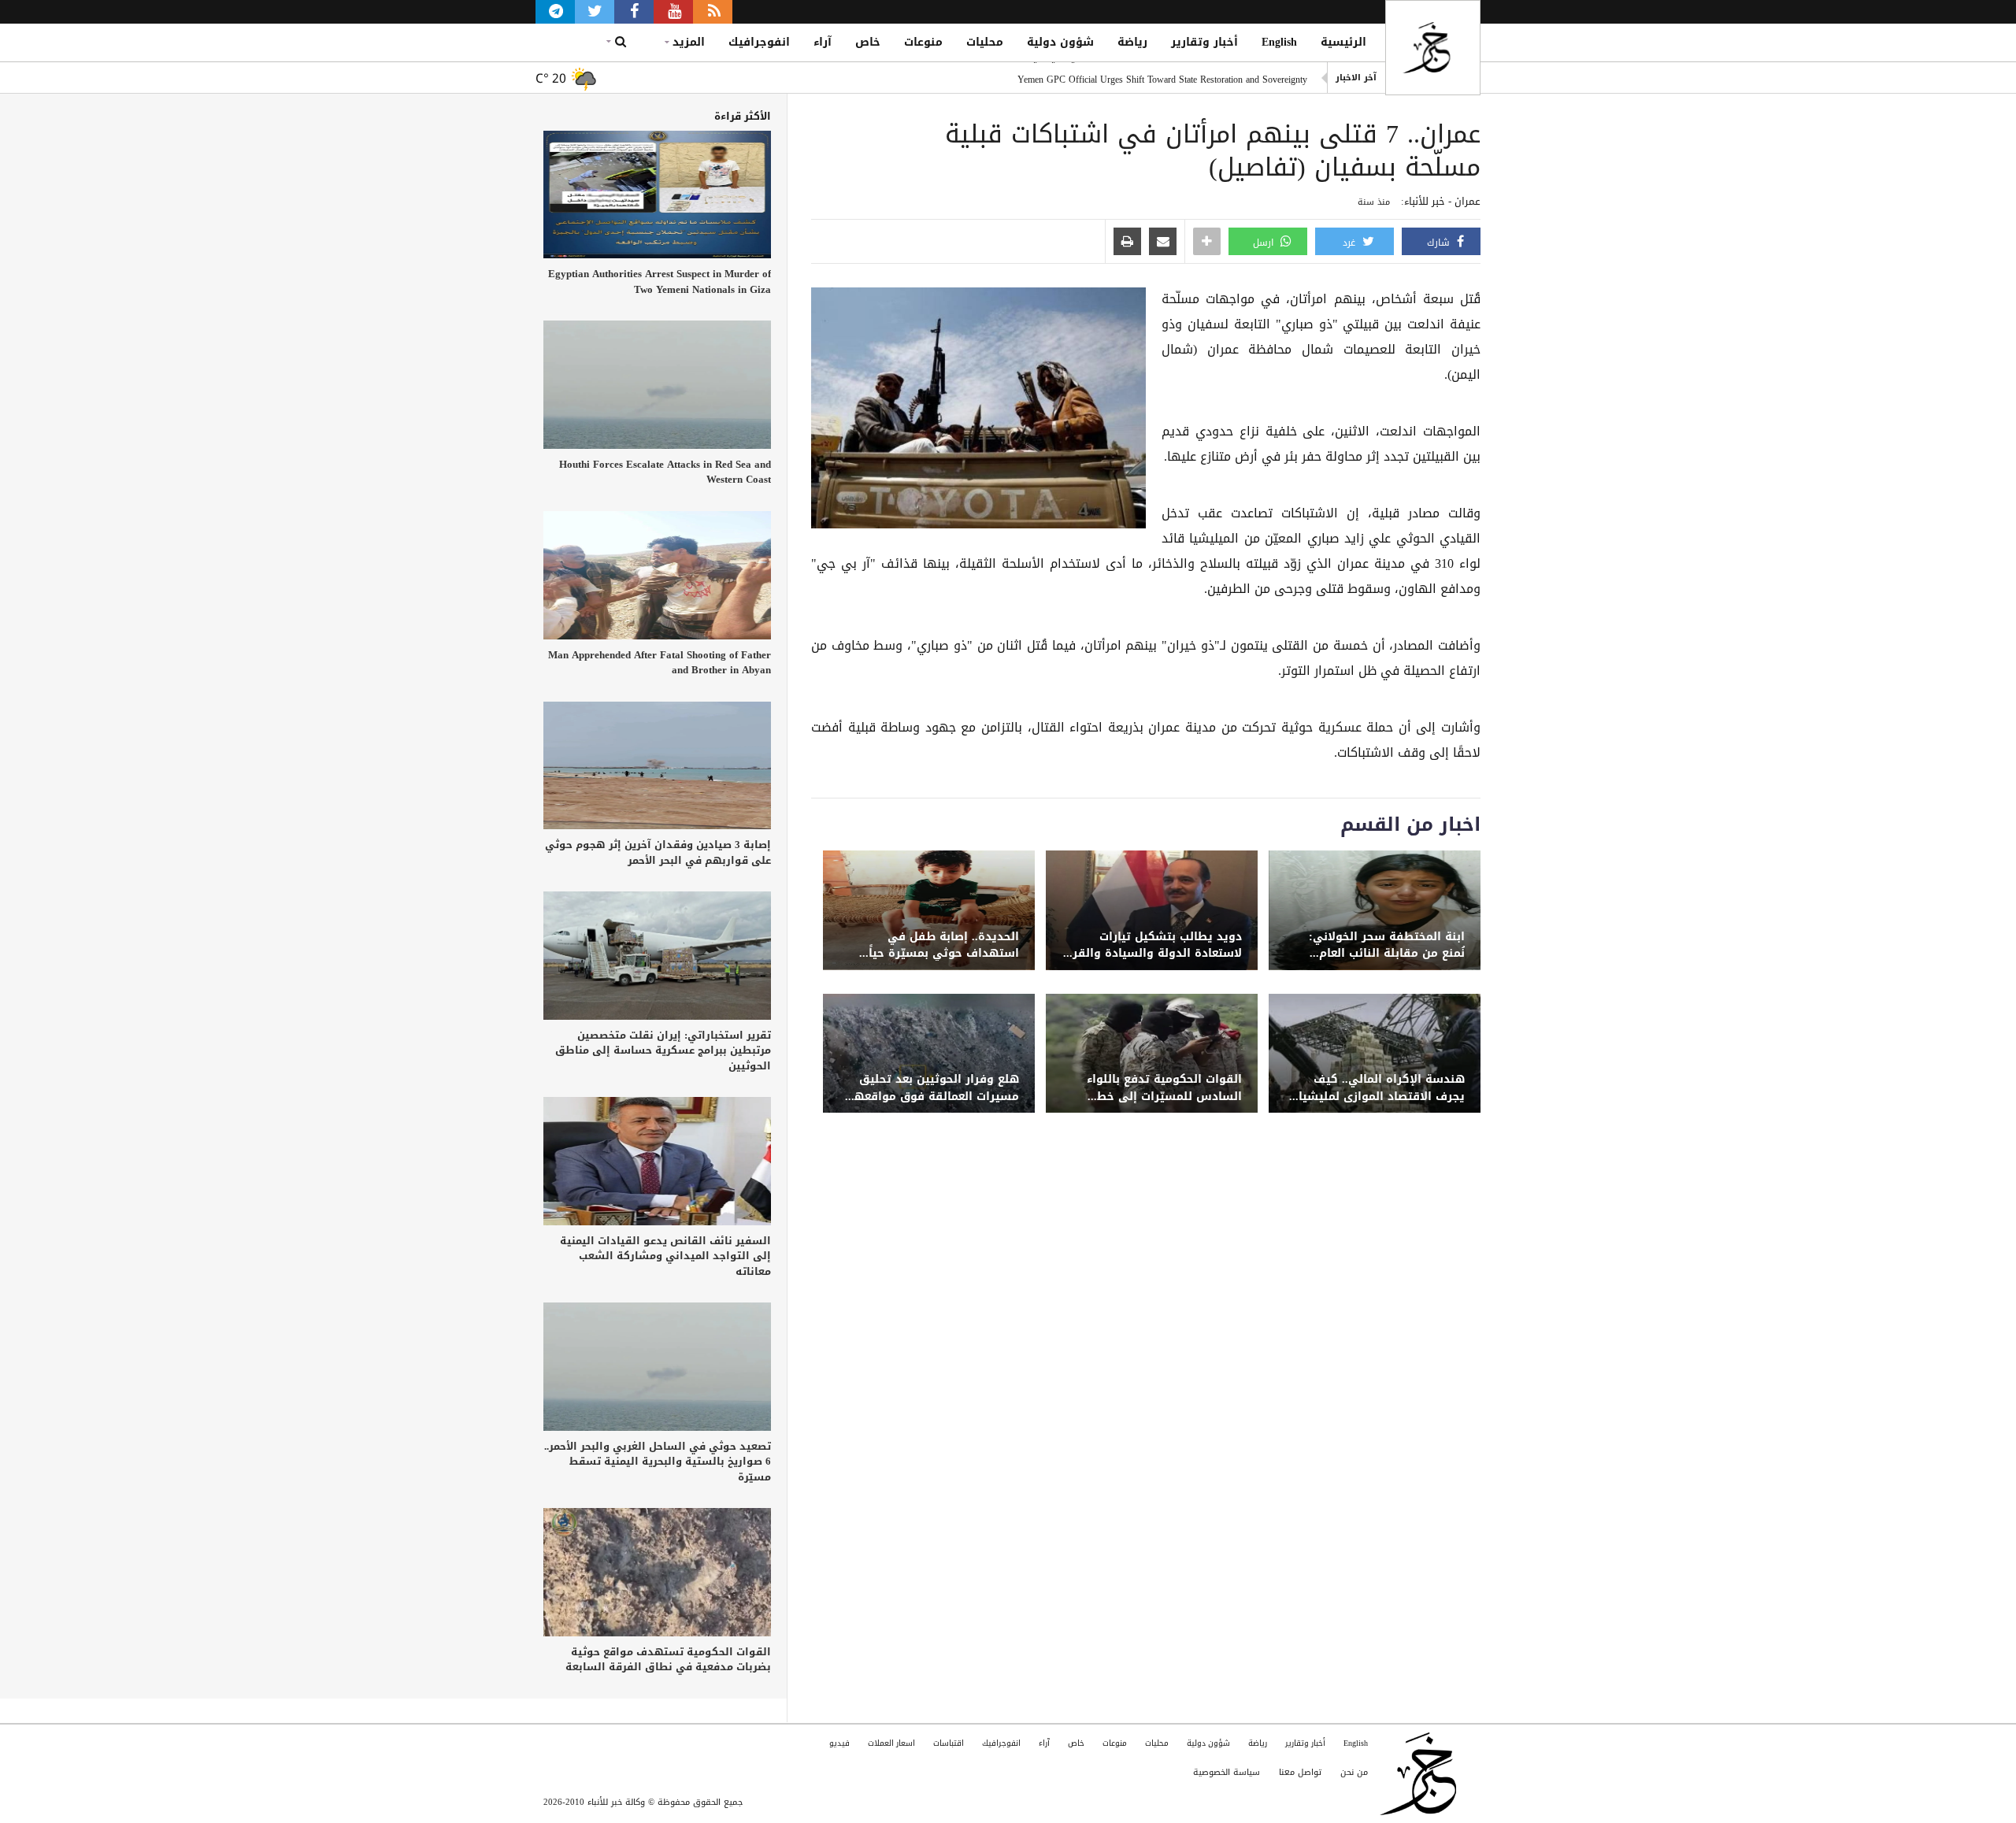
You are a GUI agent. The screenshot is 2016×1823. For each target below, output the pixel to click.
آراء (823, 42)
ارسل (1265, 243)
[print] (1127, 243)
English (1279, 42)
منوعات (923, 42)
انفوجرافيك (759, 42)
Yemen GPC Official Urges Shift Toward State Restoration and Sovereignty (1162, 78)
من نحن (1354, 1772)
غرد (1351, 243)
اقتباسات (949, 1743)
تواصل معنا (1300, 1772)
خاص (868, 42)
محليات (985, 42)
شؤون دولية (1060, 42)
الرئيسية (1343, 42)
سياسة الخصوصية (1227, 1772)
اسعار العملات (891, 1743)
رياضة (1132, 42)
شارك (1440, 243)
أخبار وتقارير (1204, 42)
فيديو (839, 1743)
